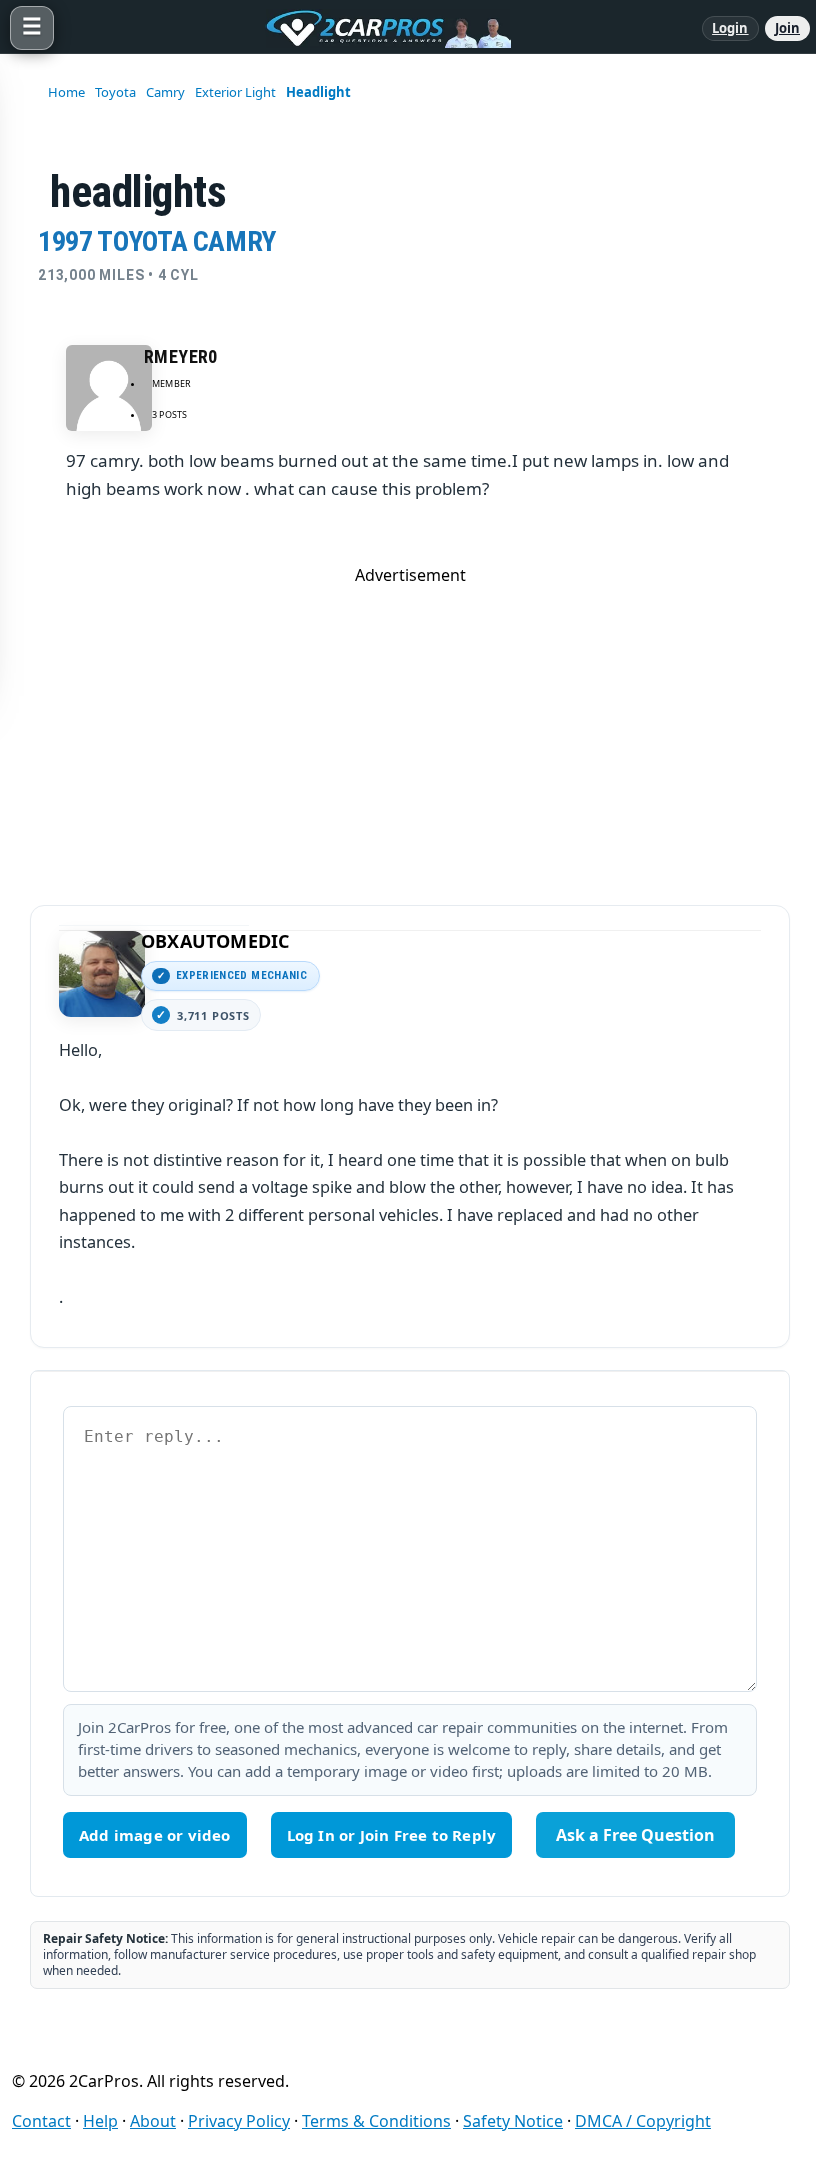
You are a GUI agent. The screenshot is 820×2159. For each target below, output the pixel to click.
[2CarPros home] (378, 28)
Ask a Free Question (635, 1835)
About (153, 2121)
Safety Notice (513, 2121)
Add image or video (155, 1835)
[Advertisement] (410, 726)
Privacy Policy (239, 2121)
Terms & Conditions (376, 2121)
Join (787, 28)
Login (730, 28)
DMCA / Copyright (643, 2121)
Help (100, 2121)
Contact (41, 2121)
